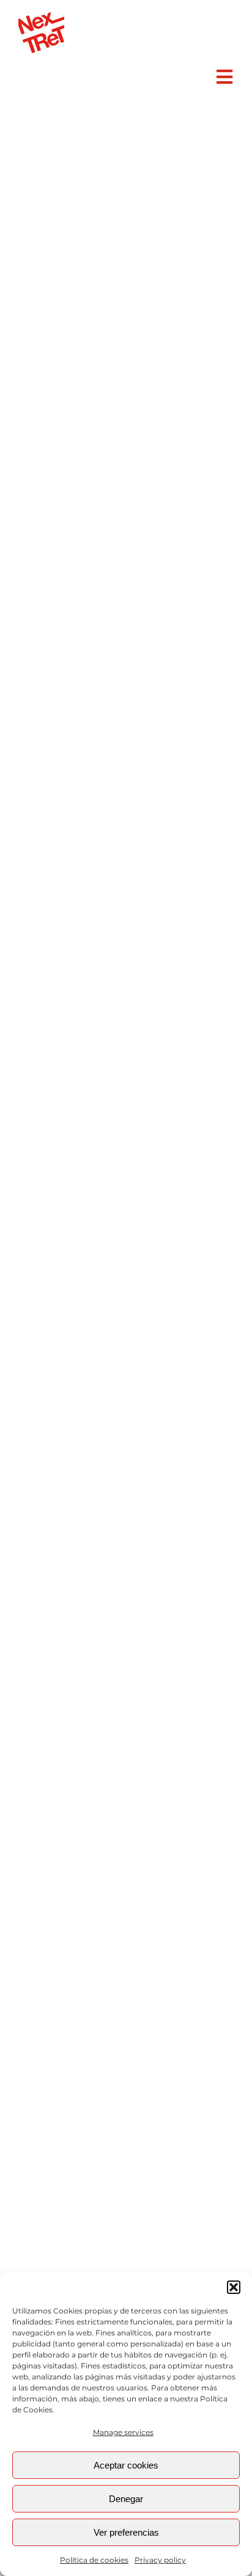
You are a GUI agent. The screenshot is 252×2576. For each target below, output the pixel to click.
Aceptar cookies (126, 2465)
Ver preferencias (126, 2532)
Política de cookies (94, 2560)
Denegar (126, 2499)
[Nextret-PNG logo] (41, 17)
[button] (234, 2287)
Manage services (123, 2432)
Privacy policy (160, 2560)
